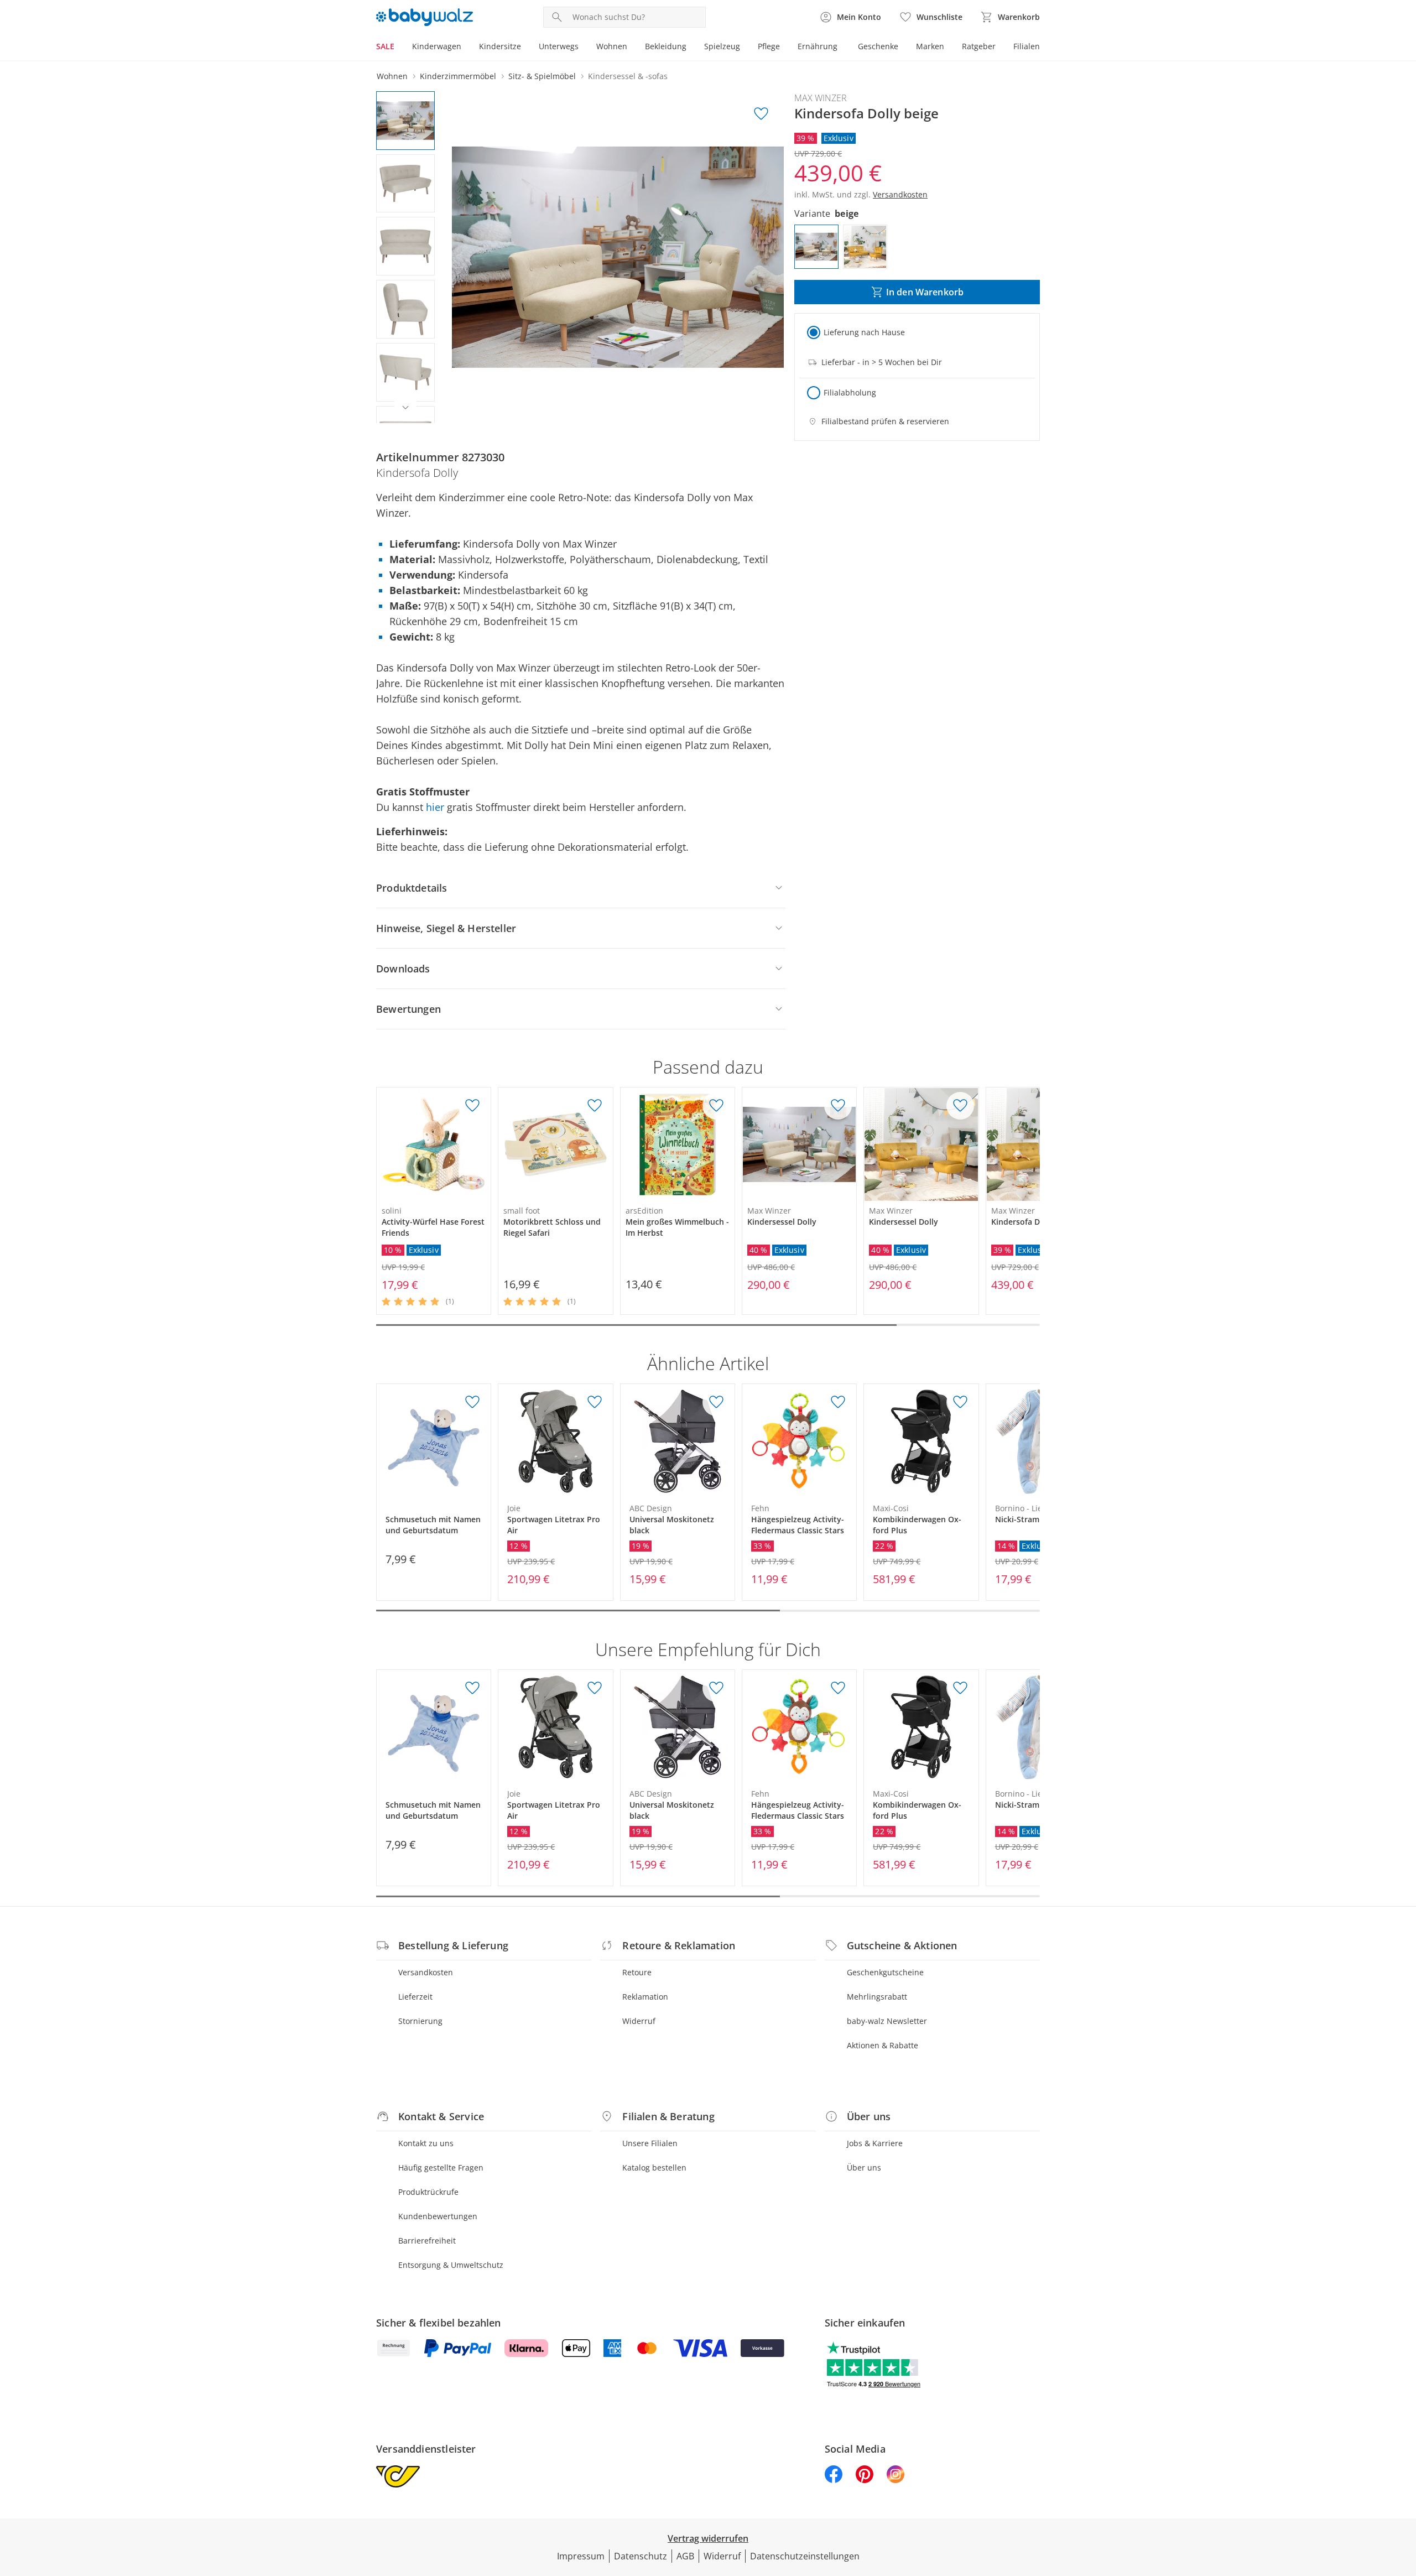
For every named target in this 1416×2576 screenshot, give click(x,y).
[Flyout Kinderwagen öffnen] (466, 48)
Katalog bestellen (654, 2168)
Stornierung (420, 2021)
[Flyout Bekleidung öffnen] (691, 48)
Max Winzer (821, 98)
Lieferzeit (415, 1997)
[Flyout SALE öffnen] (399, 48)
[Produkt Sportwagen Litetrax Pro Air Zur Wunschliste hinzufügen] (595, 1402)
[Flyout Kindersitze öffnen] (525, 48)
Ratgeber (979, 46)
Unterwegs (559, 46)
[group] (618, 257)
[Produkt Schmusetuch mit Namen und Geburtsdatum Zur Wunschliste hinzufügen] (472, 1402)
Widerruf (639, 2021)
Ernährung (818, 46)
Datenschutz (641, 2556)
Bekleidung (666, 46)
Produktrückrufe (428, 2192)
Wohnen (612, 46)
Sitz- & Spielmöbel (542, 76)
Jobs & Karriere (875, 2143)
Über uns (864, 2168)
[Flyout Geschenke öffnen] (903, 48)
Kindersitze (500, 46)
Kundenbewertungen (438, 2216)
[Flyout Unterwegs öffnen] (583, 48)
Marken (930, 46)
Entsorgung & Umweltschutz (451, 2265)
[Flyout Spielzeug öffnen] (745, 48)
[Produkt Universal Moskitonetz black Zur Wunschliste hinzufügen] (716, 1402)
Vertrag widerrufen (708, 2538)
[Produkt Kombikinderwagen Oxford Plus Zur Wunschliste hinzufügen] (960, 1402)
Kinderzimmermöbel (458, 76)
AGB (685, 2556)
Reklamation (645, 1997)
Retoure (637, 1972)
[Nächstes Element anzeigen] (405, 408)
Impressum (581, 2556)
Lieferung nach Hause (864, 332)
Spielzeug (722, 46)
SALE (385, 46)
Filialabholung (850, 392)
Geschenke (878, 46)
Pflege (769, 46)
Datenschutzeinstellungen (805, 2556)
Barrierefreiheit (427, 2241)
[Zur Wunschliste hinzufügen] (761, 114)
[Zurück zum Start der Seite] (1403, 2496)
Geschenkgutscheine (885, 1972)
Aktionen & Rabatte (883, 2045)
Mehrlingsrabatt (877, 1997)
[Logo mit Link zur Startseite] (425, 17)
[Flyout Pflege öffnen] (784, 48)
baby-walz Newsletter (887, 2021)
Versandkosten (426, 1972)
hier (435, 807)
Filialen (1027, 46)
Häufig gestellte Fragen (441, 2168)
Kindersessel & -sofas (628, 76)
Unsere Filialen (650, 2143)
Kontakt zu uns (426, 2143)
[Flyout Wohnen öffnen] (632, 48)
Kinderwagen (437, 46)
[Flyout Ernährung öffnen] (842, 48)
